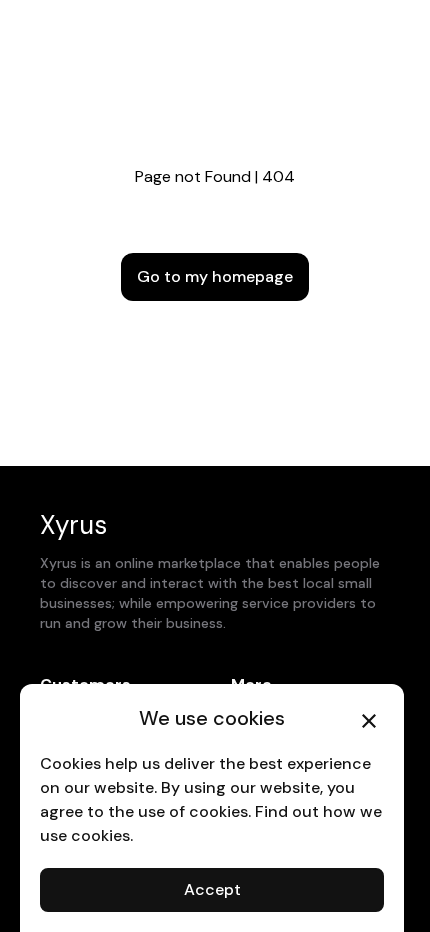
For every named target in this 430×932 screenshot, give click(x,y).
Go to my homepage (215, 276)
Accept (212, 889)
